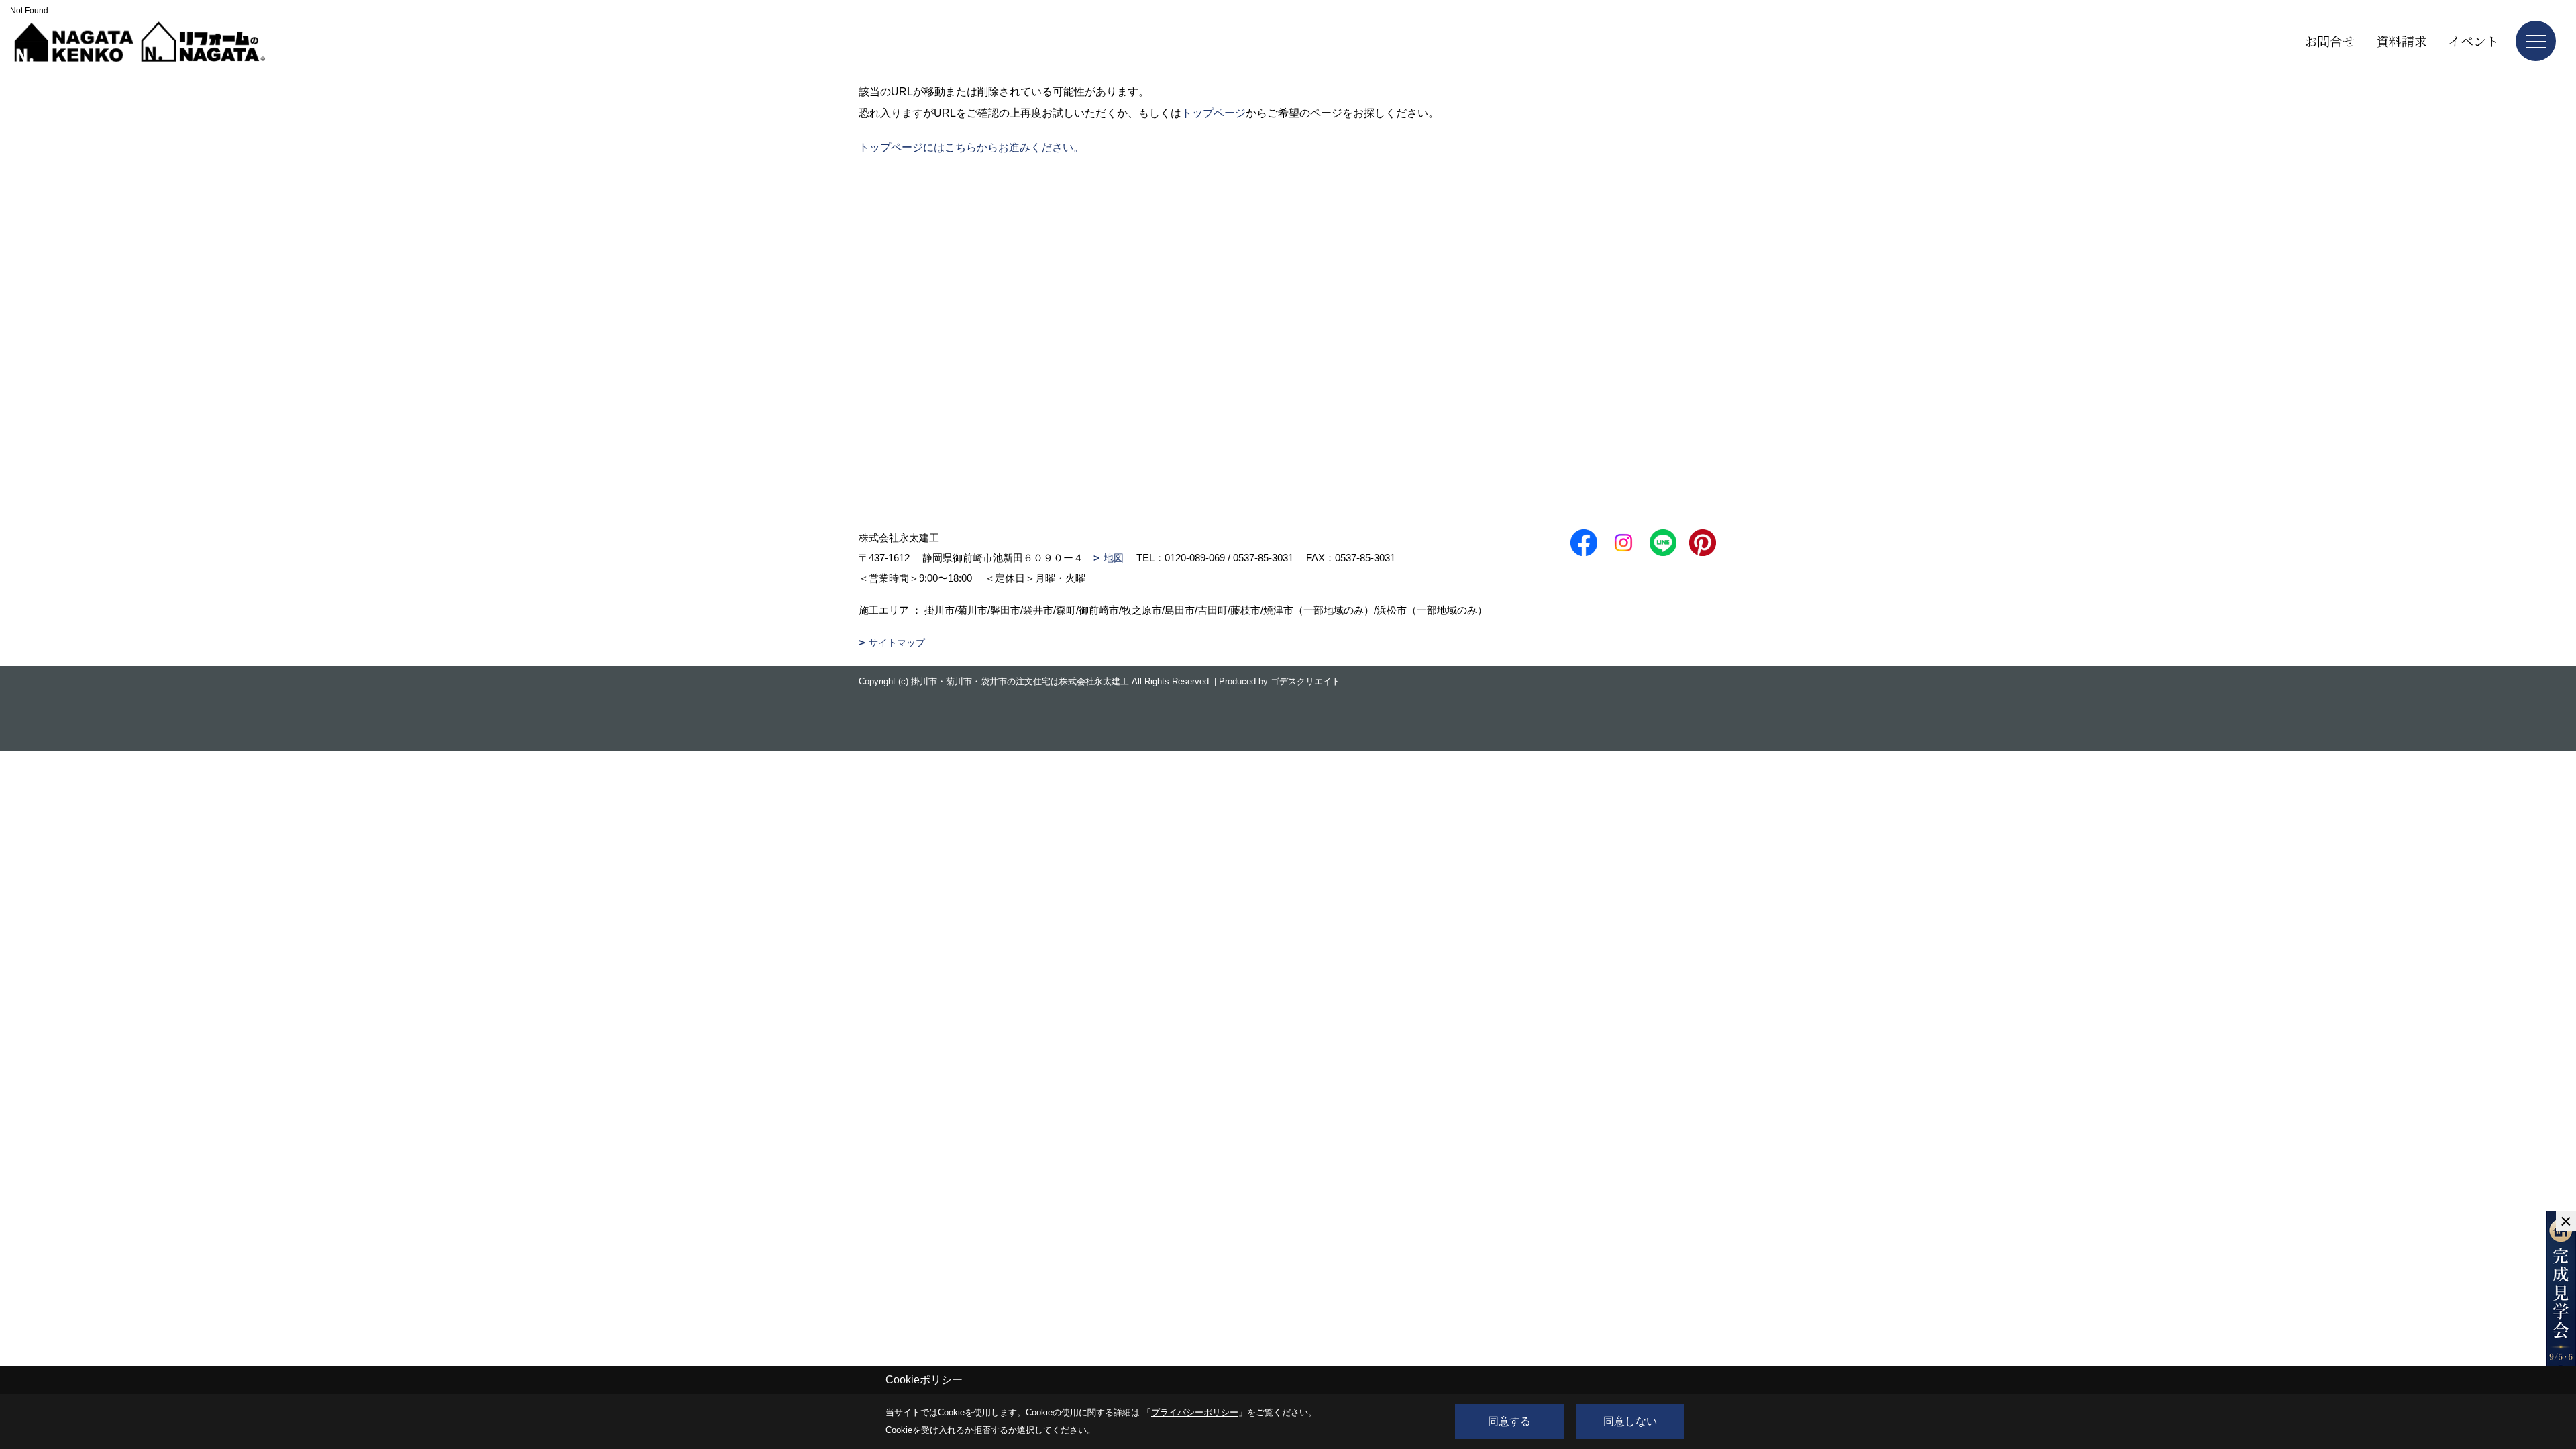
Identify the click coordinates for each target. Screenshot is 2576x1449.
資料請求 (2402, 41)
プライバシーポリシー (1195, 1412)
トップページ (1214, 113)
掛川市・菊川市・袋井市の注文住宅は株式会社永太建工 (1020, 681)
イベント (2473, 41)
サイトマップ (897, 643)
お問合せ (2330, 41)
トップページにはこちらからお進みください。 (971, 147)
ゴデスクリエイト (1305, 681)
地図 (1114, 558)
